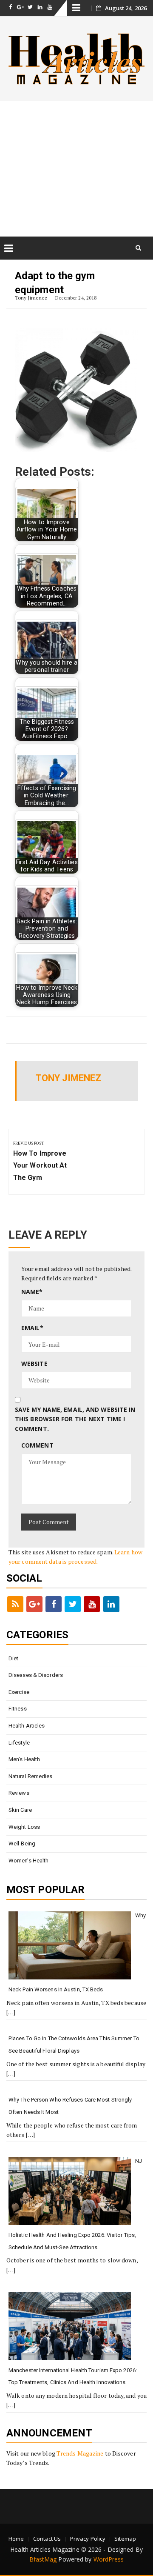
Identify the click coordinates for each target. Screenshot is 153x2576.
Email (32, 1328)
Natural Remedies (31, 1776)
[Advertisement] (76, 169)
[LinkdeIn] (111, 1604)
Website (34, 1364)
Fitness (18, 1709)
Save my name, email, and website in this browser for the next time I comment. (75, 1419)
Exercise (19, 1692)
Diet (13, 1658)
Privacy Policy (88, 2539)
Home (16, 2539)
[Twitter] (73, 1604)
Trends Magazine (80, 2453)
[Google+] (34, 1604)
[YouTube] (92, 1604)
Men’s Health (24, 1759)
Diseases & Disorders (36, 1675)
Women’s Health (28, 1861)
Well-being (22, 1843)
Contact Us (47, 2539)
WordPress (109, 2559)
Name (32, 1292)
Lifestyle (19, 1743)
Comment (37, 1445)
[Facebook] (54, 1604)
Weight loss (24, 1827)
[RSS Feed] (15, 1604)
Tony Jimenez (31, 298)
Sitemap (125, 2539)
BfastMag (43, 2559)
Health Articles (27, 1726)
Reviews (19, 1793)
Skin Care (20, 1810)
